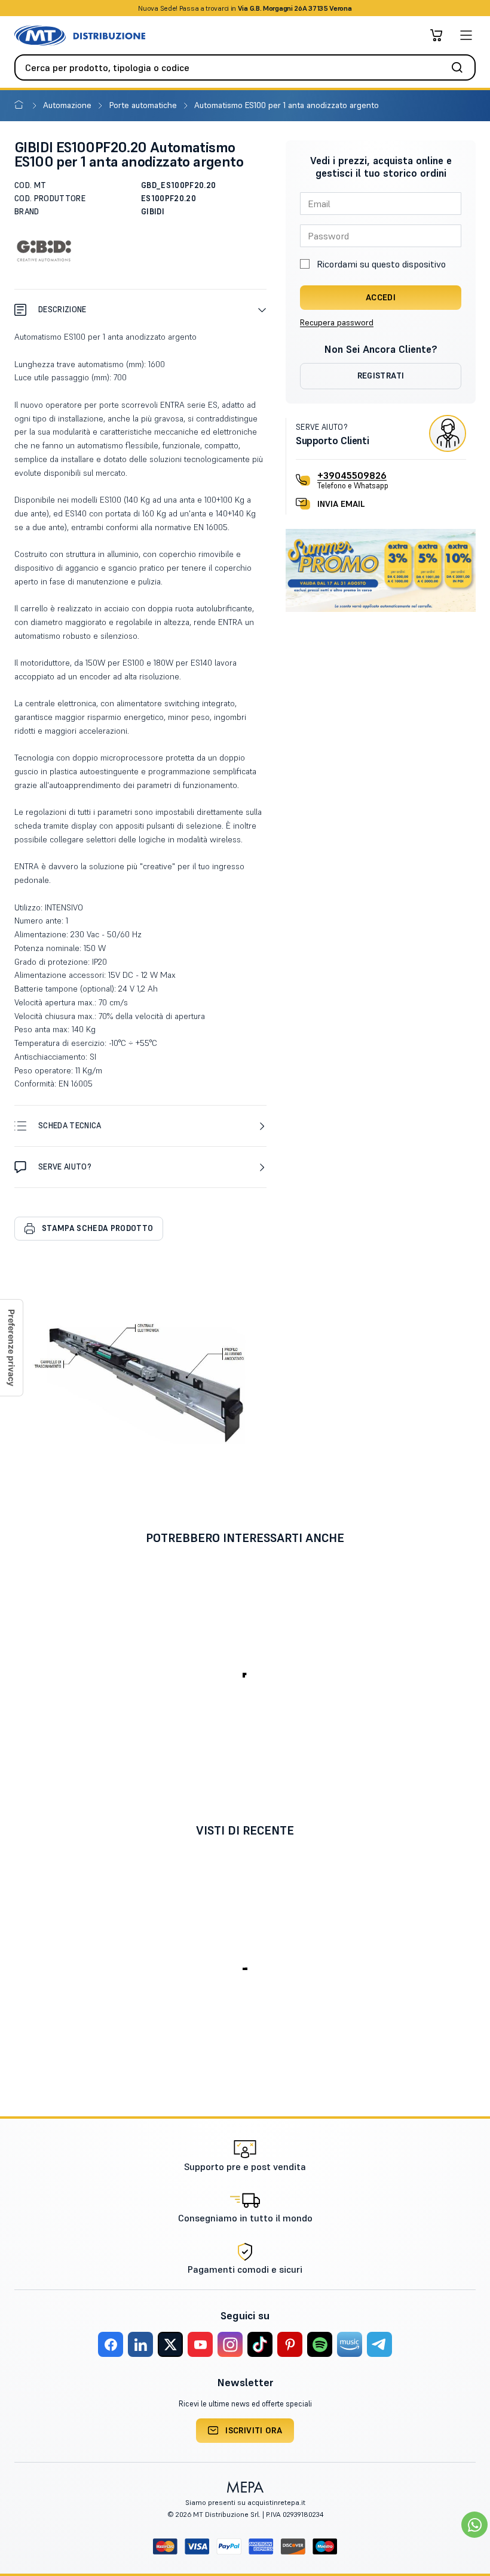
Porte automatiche (144, 105)
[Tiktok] (260, 2344)
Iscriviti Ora (254, 2430)
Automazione (68, 105)
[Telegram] (379, 2344)
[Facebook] (111, 2344)
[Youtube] (200, 2344)
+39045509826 (352, 475)
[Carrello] (436, 35)
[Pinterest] (290, 2344)
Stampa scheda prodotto (97, 1228)
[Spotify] (320, 2344)
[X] (170, 2344)
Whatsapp (309, 8)
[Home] (21, 105)
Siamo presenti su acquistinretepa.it (245, 2502)
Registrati (381, 376)
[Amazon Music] (350, 2344)
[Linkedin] (140, 2344)
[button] (140, 310)
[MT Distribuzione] (80, 36)
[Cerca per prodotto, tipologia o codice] (461, 67)
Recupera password (337, 322)
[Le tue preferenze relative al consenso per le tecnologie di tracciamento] (11, 1348)
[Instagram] (230, 2344)
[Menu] (466, 35)
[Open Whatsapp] (474, 2525)
